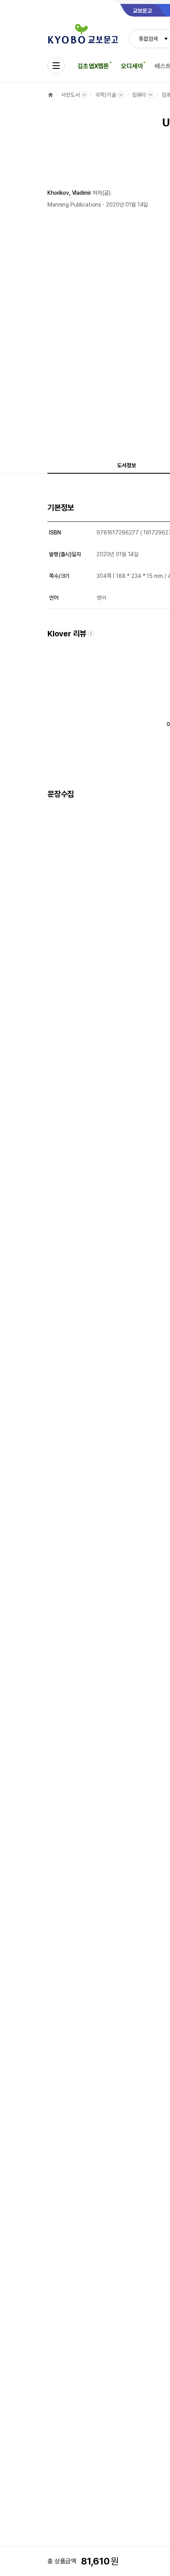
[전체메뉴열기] (56, 66)
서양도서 (70, 95)
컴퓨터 (139, 95)
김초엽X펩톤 (93, 66)
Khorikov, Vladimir (69, 193)
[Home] (51, 95)
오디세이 (132, 66)
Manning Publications (74, 205)
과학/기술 (106, 95)
